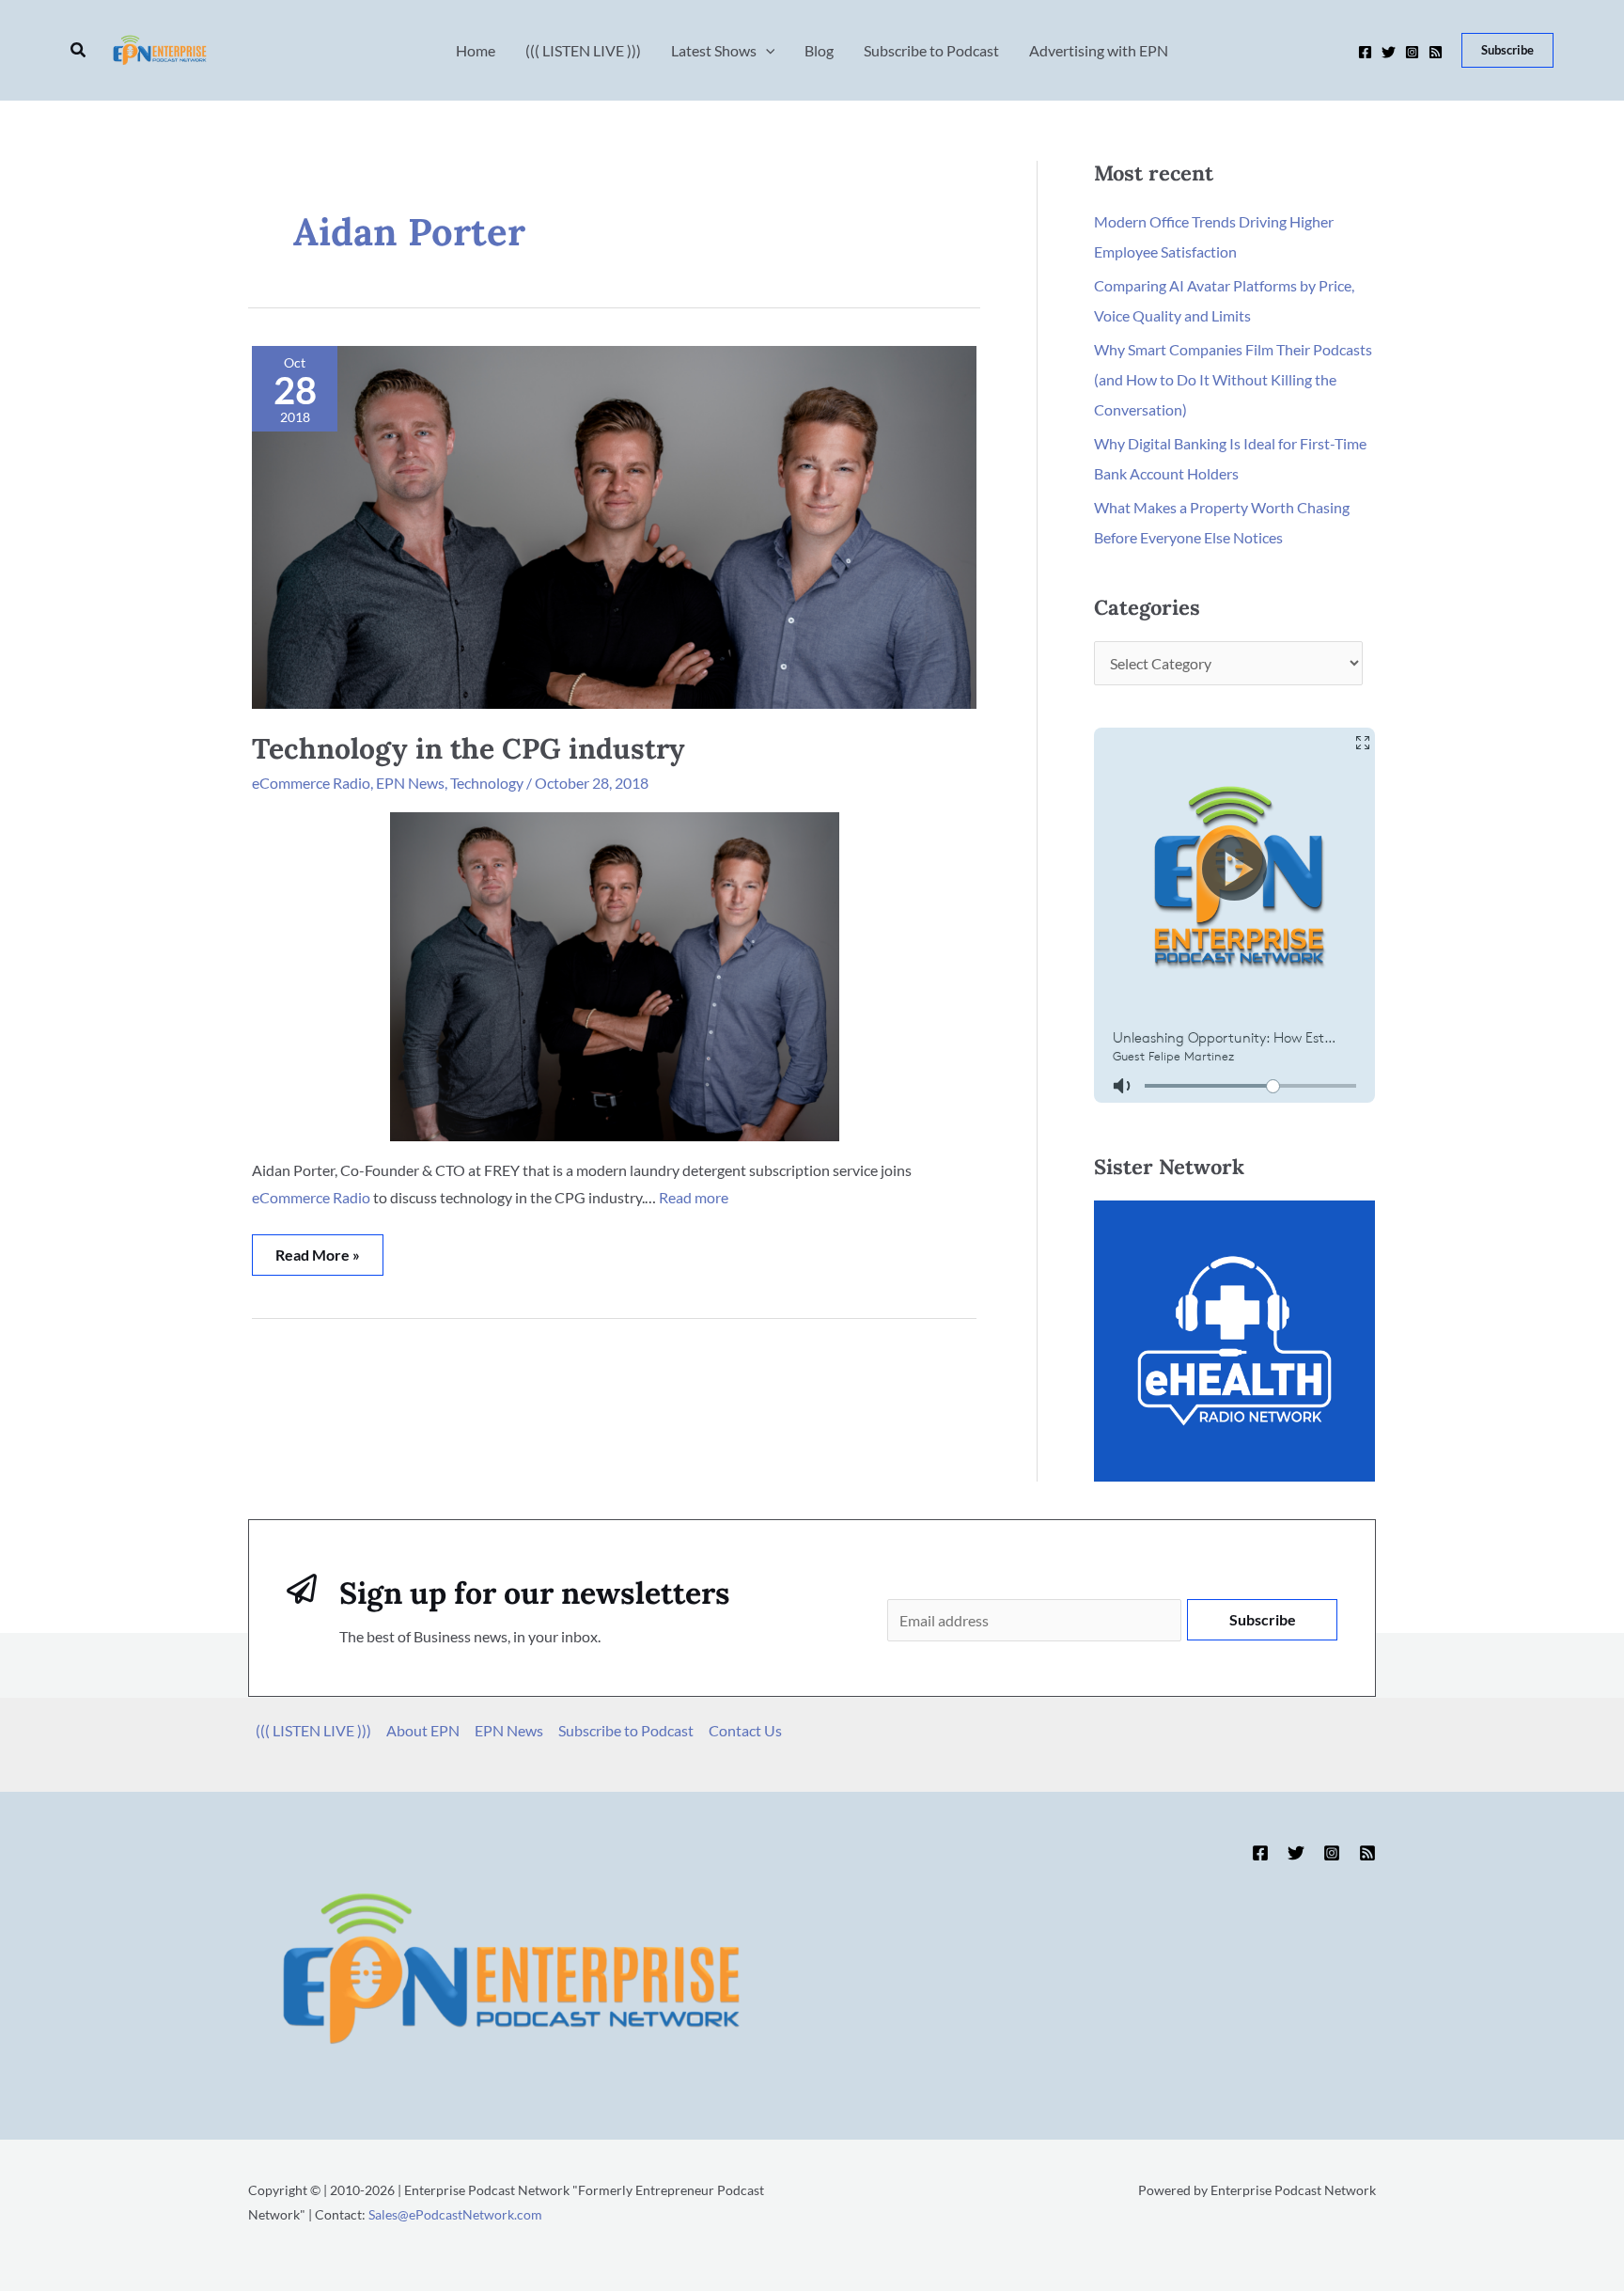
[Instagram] (1412, 52)
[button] (79, 50)
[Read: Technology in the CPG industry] (614, 525)
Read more (694, 1197)
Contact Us (745, 1730)
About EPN (423, 1730)
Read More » (317, 1249)
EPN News (410, 783)
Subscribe (1263, 1619)
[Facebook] (1365, 52)
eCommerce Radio (311, 783)
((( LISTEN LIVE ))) (313, 1730)
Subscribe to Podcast (626, 1730)
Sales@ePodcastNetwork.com (455, 2214)
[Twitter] (1389, 52)
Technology (487, 783)
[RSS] (1436, 52)
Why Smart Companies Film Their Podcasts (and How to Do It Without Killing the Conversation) (1233, 379)
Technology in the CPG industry (468, 748)
